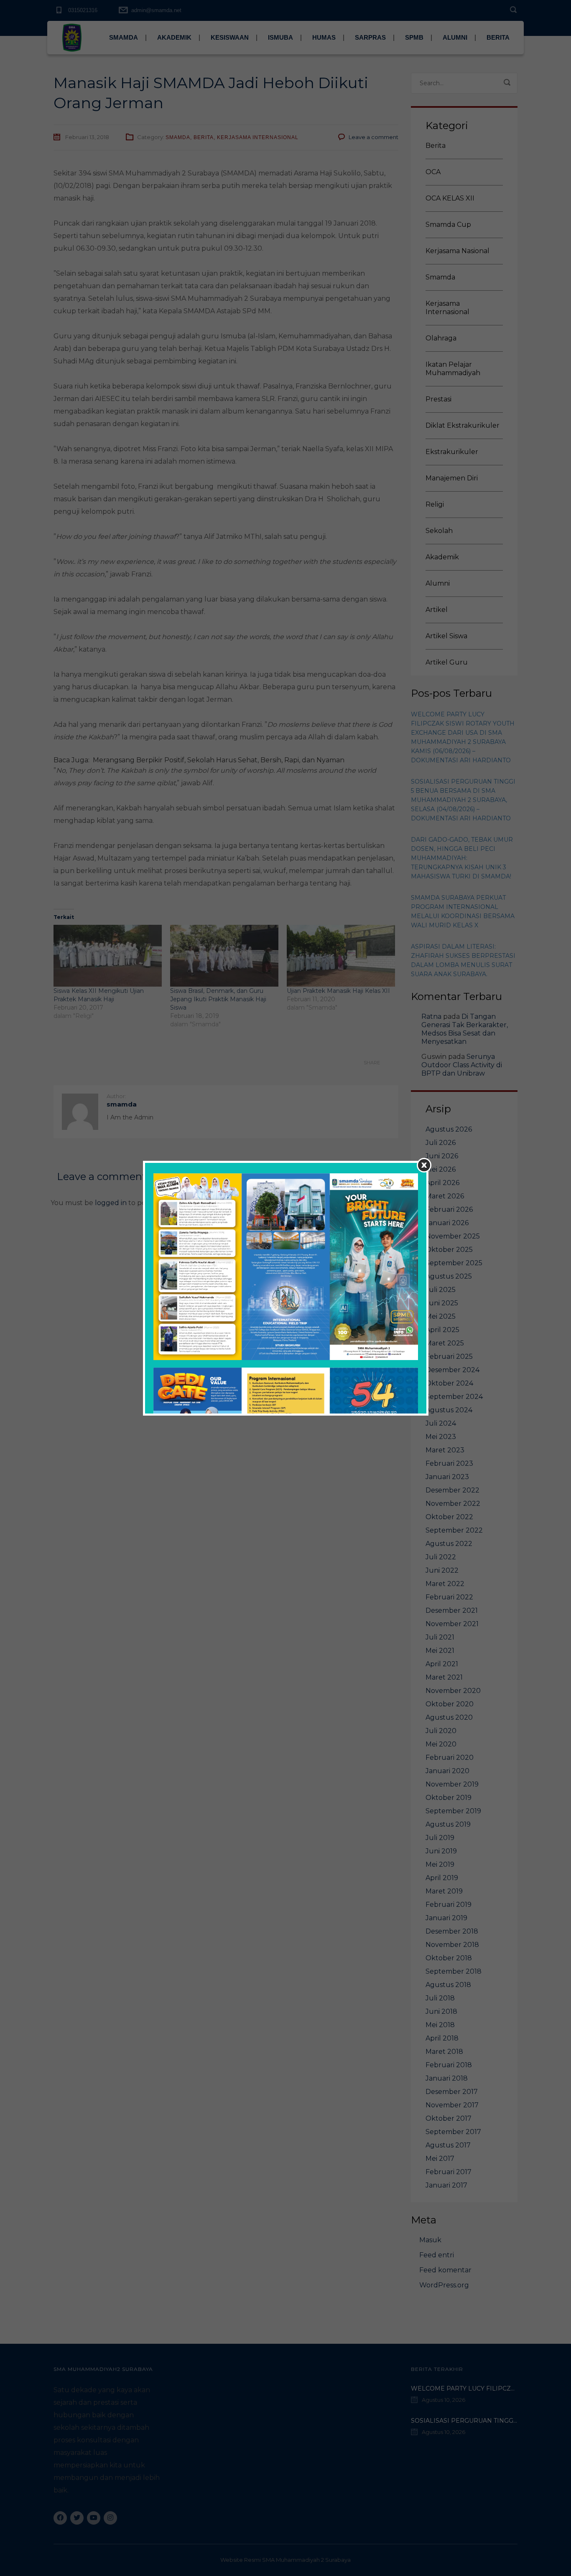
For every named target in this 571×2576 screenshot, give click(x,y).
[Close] (424, 1165)
